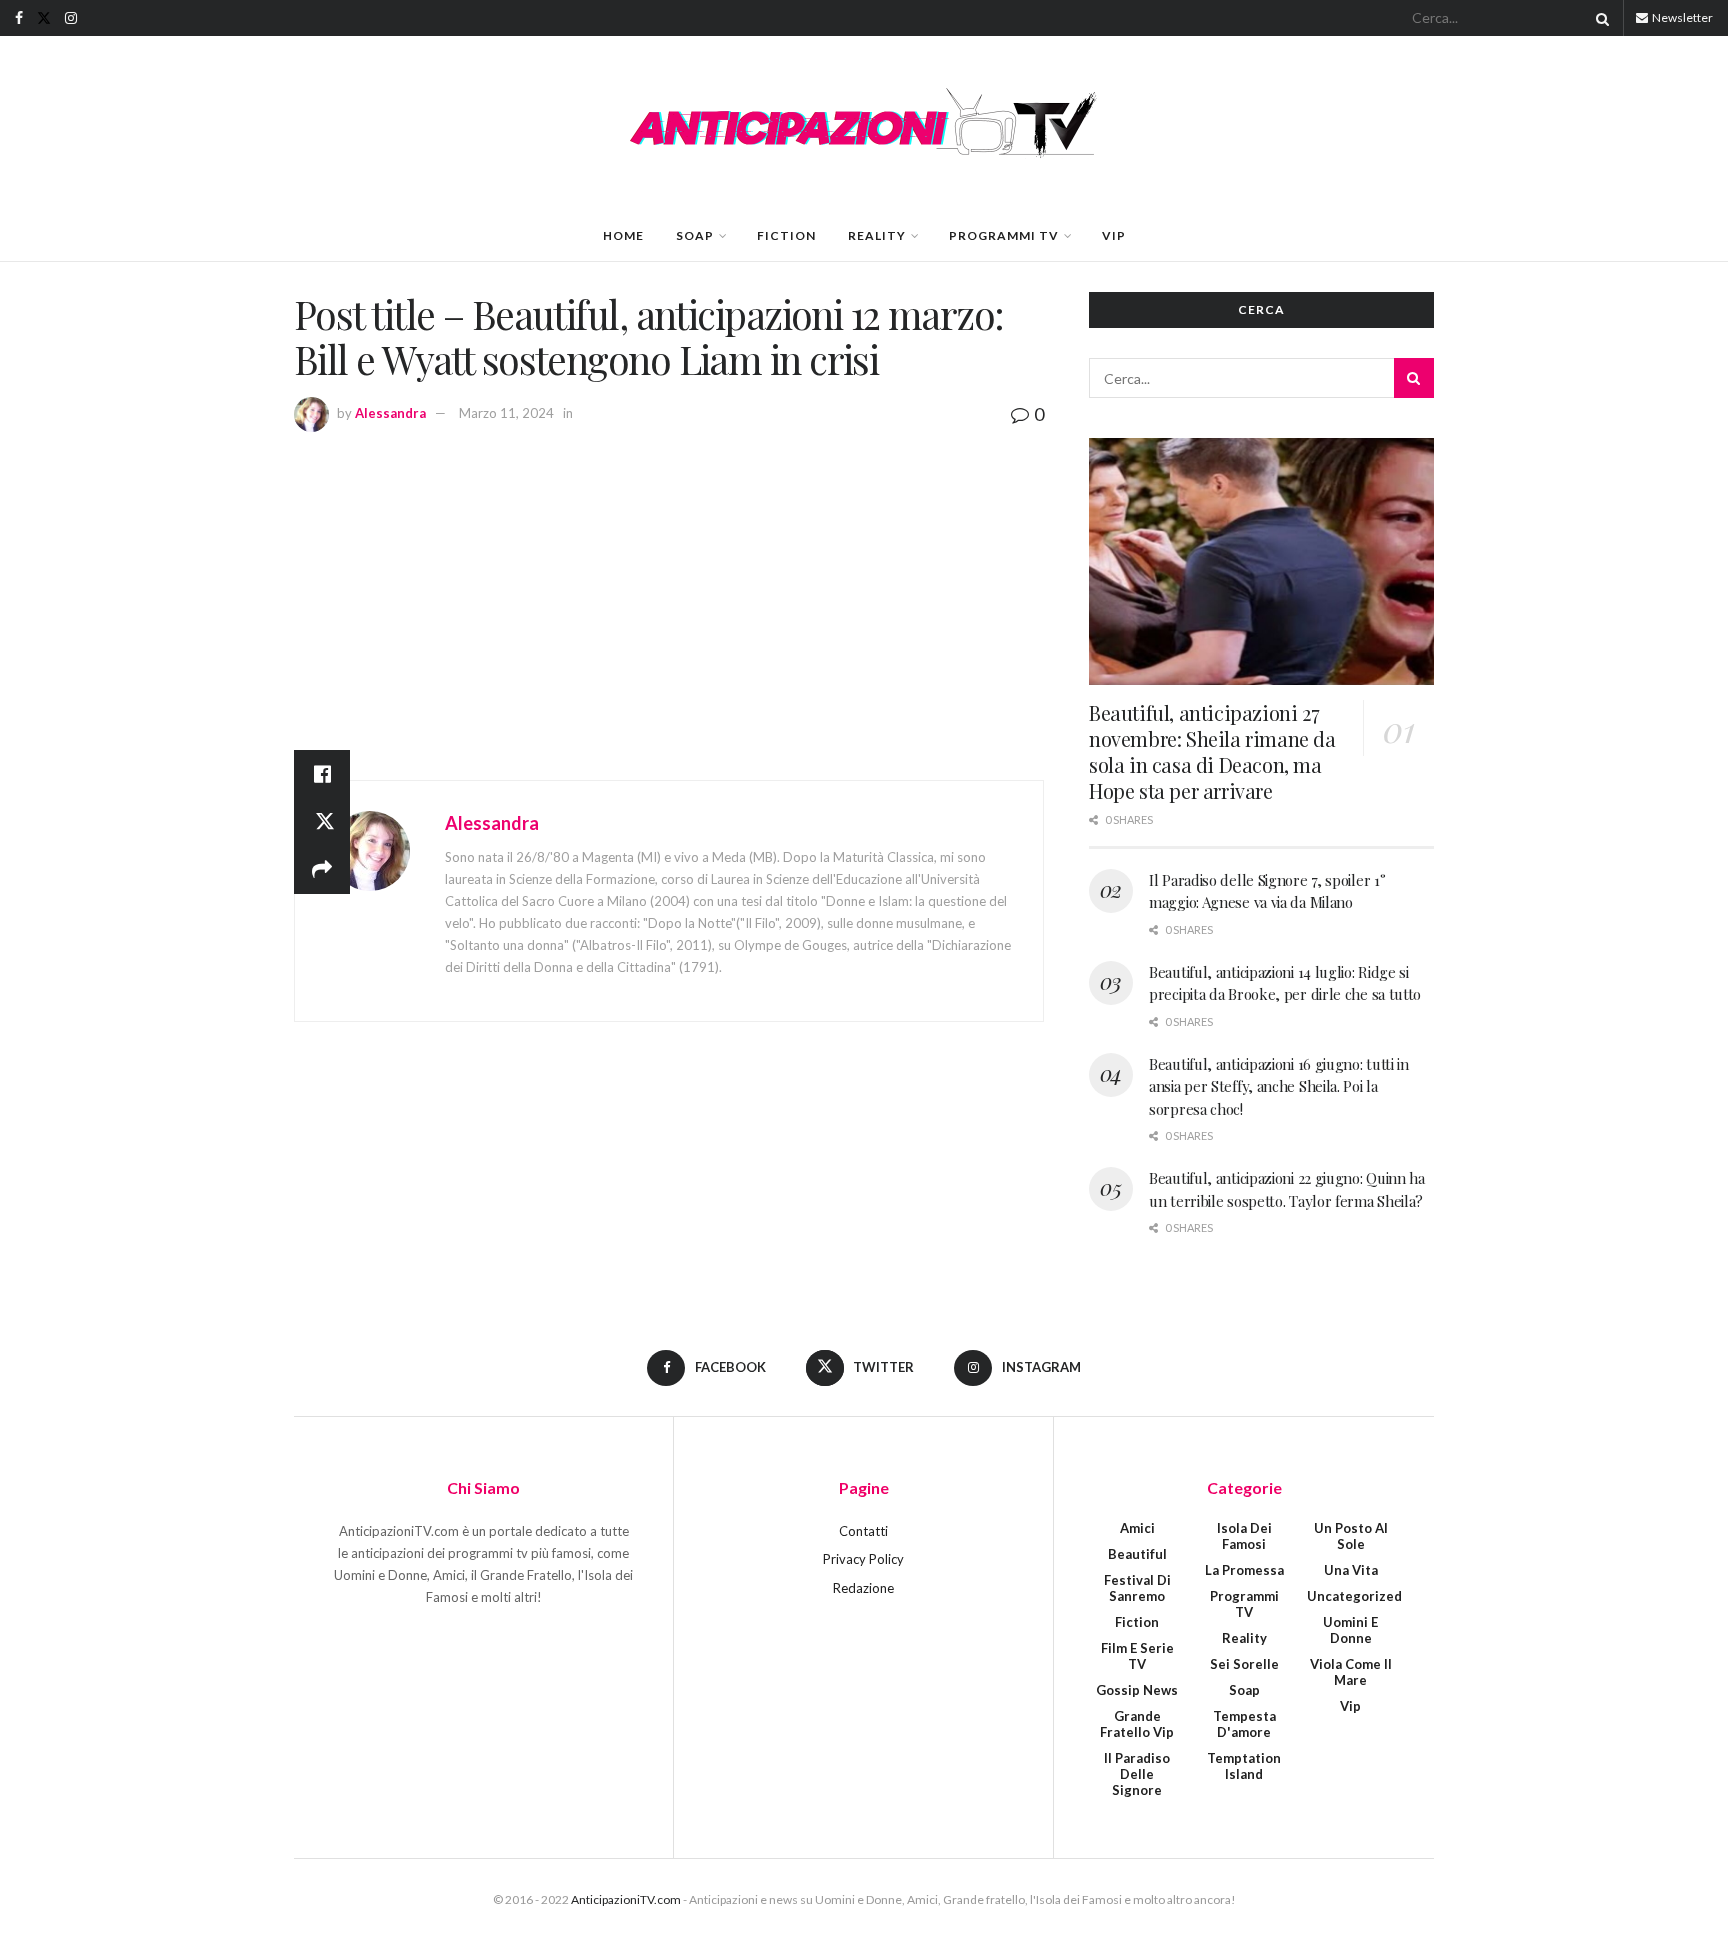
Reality (877, 235)
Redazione (863, 1588)
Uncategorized (1354, 1596)
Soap (695, 235)
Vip (1114, 235)
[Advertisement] (669, 580)
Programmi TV (1004, 235)
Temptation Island (1244, 1766)
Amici (1137, 1528)
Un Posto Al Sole (1351, 1536)
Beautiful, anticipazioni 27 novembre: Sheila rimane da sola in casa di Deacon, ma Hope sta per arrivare (1212, 751)
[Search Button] (1599, 18)
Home (623, 235)
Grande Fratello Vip (1137, 1724)
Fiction (786, 235)
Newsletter (1681, 17)
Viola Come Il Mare (1351, 1672)
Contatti (863, 1531)
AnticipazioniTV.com (626, 1899)
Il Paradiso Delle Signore (1137, 1774)
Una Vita (1351, 1570)
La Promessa (1244, 1570)
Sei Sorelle (1244, 1664)
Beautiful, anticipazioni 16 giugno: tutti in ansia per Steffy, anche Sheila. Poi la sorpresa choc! (1279, 1086)
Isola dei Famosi (1244, 1536)
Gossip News (1137, 1690)
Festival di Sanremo (1137, 1588)
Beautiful (1137, 1554)
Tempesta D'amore (1244, 1724)
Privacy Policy (863, 1559)
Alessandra (390, 413)
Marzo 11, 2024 (506, 413)
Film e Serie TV (1137, 1656)
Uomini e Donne (1350, 1630)
